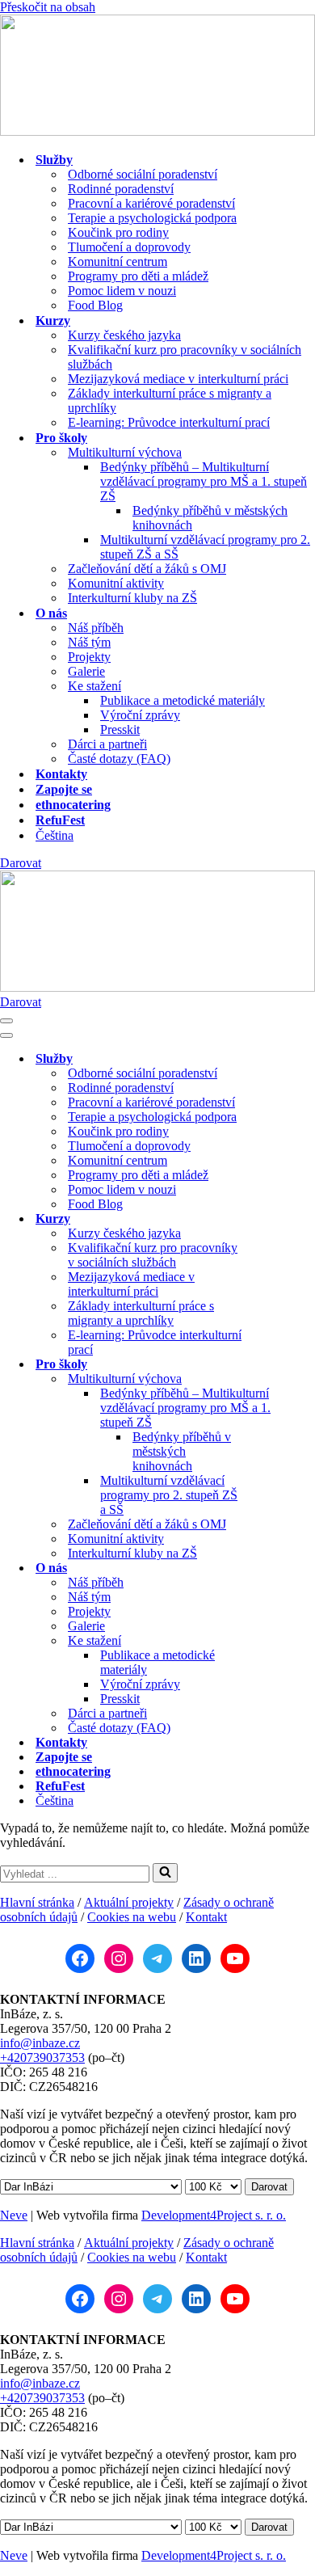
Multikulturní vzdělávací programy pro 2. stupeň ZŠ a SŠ (205, 547)
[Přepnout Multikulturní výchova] (283, 1379)
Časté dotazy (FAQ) (119, 759)
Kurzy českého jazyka (124, 335)
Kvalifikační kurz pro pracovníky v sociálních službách (185, 357)
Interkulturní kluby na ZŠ (132, 598)
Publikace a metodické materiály (183, 700)
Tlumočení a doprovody (129, 247)
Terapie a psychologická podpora (152, 218)
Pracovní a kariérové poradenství (151, 203)
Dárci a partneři (107, 744)
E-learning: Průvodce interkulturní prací (169, 422)
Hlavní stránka (37, 1902)
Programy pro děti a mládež (138, 276)
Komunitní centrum (118, 261)
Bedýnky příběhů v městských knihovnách (210, 518)
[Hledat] (165, 1873)
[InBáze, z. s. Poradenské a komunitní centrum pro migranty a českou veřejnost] (157, 131)
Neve (14, 2215)
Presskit (120, 729)
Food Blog (95, 305)
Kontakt (206, 1917)
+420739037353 (42, 2057)
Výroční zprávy (140, 715)
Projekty (89, 657)
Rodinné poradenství (121, 189)
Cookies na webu (132, 1917)
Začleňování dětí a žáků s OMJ (147, 569)
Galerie (86, 671)
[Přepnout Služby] (283, 1059)
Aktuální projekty (129, 1902)
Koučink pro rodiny (118, 232)
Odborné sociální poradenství (143, 174)
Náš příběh (96, 628)
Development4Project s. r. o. (214, 2215)
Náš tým (89, 642)
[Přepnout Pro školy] (283, 1365)
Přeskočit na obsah (48, 7)
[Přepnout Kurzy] (283, 1219)
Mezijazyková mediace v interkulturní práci (178, 379)
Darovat (21, 863)
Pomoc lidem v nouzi (122, 291)
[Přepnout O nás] (283, 1568)
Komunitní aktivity (116, 583)
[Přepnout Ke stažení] (283, 1641)
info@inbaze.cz (40, 2043)
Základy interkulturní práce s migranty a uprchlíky (170, 401)
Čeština (55, 835)
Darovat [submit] (269, 2187)
